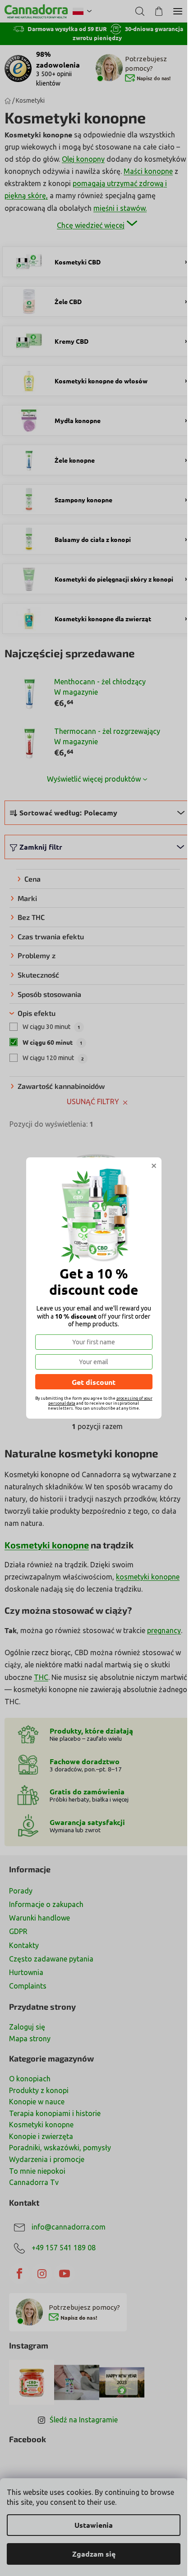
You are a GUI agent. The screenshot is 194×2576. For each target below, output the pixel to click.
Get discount (94, 1382)
